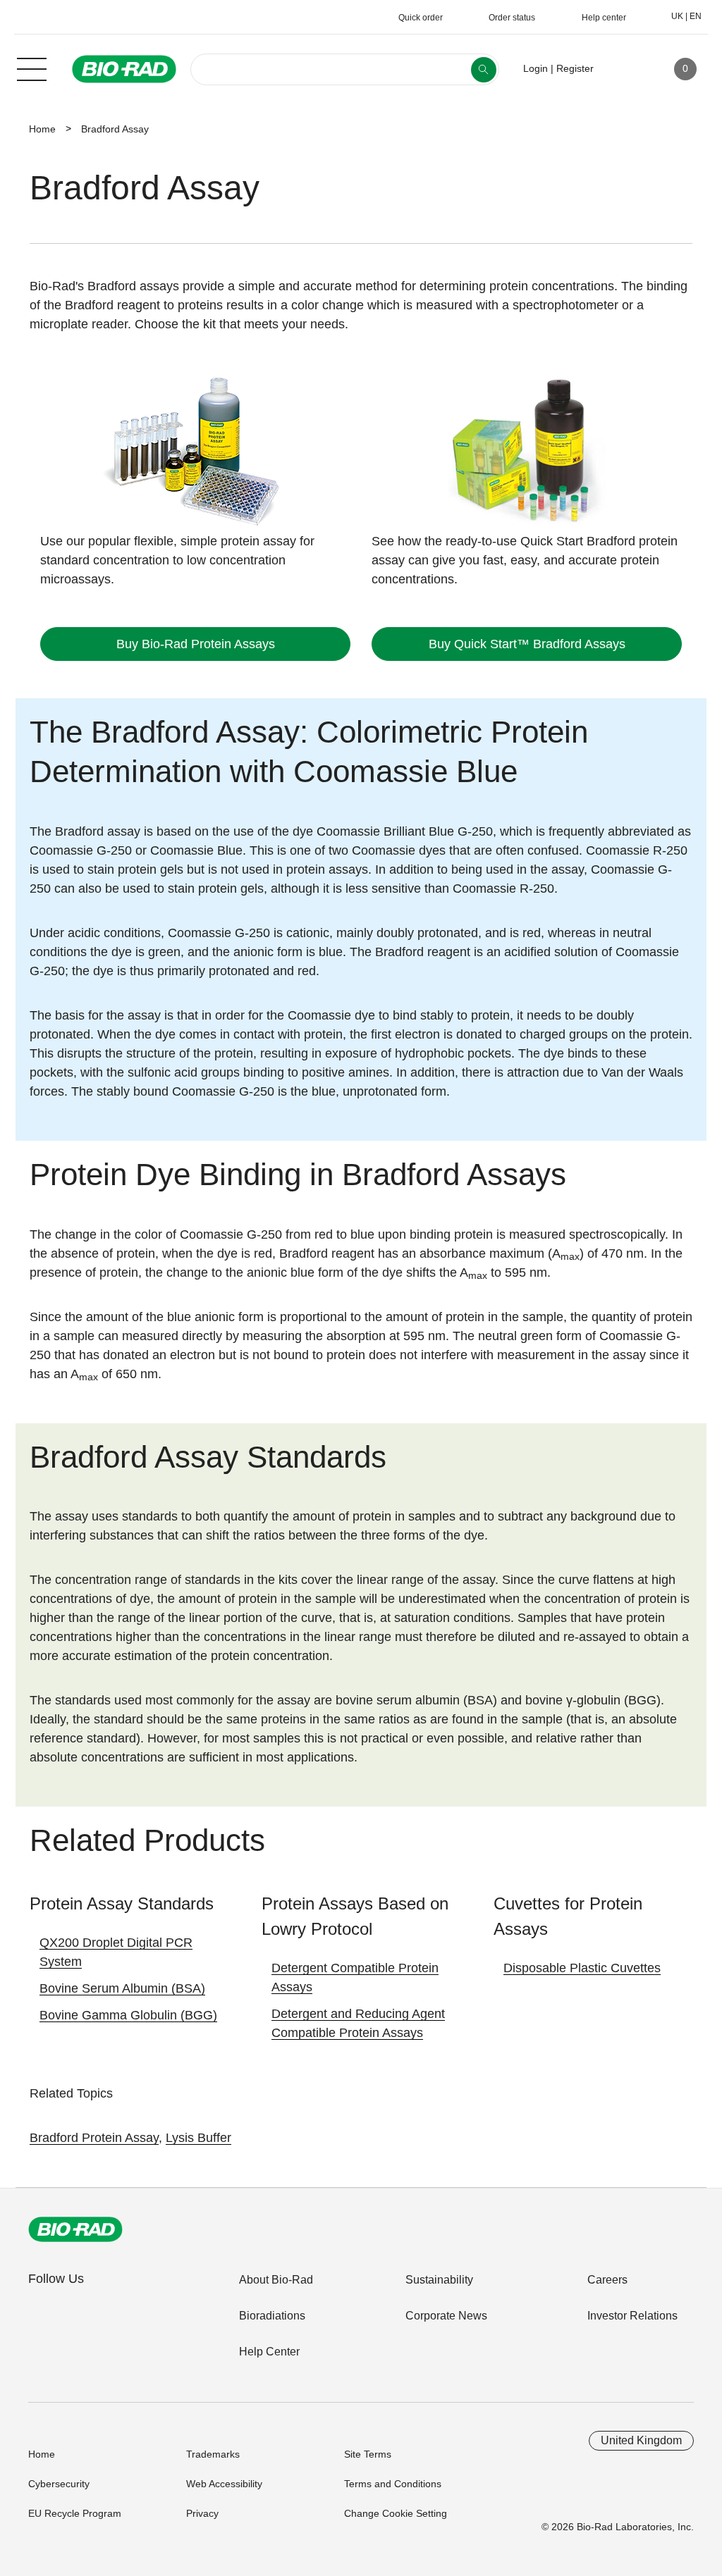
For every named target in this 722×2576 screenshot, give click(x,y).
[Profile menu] (625, 69)
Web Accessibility (224, 2484)
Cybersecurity (59, 2484)
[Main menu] (32, 68)
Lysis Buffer (198, 2138)
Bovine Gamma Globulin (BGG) (128, 2015)
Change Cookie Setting (396, 2513)
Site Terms (368, 2454)
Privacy (202, 2513)
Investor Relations (632, 2316)
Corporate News (446, 2316)
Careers (607, 2280)
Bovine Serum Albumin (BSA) (122, 1988)
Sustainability (439, 2280)
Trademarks (213, 2454)
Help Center (269, 2352)
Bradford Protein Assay (94, 2138)
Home (42, 129)
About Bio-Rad (276, 2280)
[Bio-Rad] (75, 2229)
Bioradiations (272, 2316)
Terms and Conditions (393, 2484)
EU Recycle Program (75, 2513)
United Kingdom (641, 2440)
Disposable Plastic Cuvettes (582, 1968)
